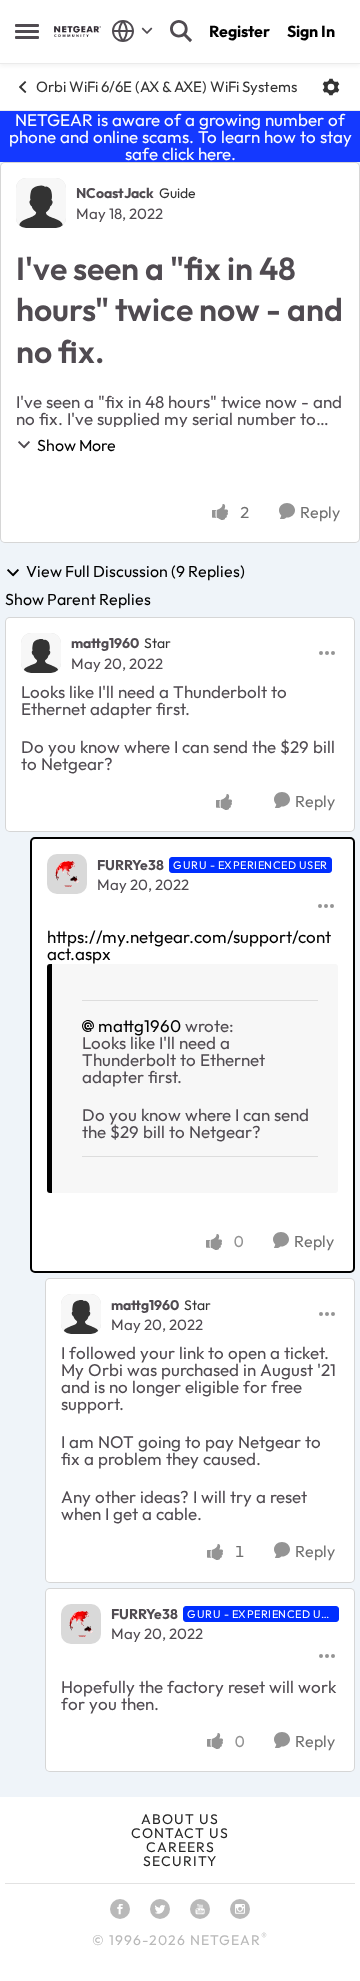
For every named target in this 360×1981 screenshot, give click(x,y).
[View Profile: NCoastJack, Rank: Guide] (41, 203)
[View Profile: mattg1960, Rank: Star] (41, 653)
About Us (180, 1819)
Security (180, 1861)
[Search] (181, 31)
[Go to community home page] (77, 31)
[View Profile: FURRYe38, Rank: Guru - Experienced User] (67, 874)
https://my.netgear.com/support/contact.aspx (189, 945)
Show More (76, 445)
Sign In (311, 31)
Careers (180, 1847)
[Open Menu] (331, 87)
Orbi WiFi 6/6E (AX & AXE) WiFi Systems (166, 86)
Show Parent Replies (78, 599)
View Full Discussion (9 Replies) (135, 572)
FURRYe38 (130, 865)
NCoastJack (115, 193)
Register (239, 31)
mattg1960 (105, 643)
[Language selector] (132, 31)
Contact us (180, 1833)
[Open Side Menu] (27, 31)
